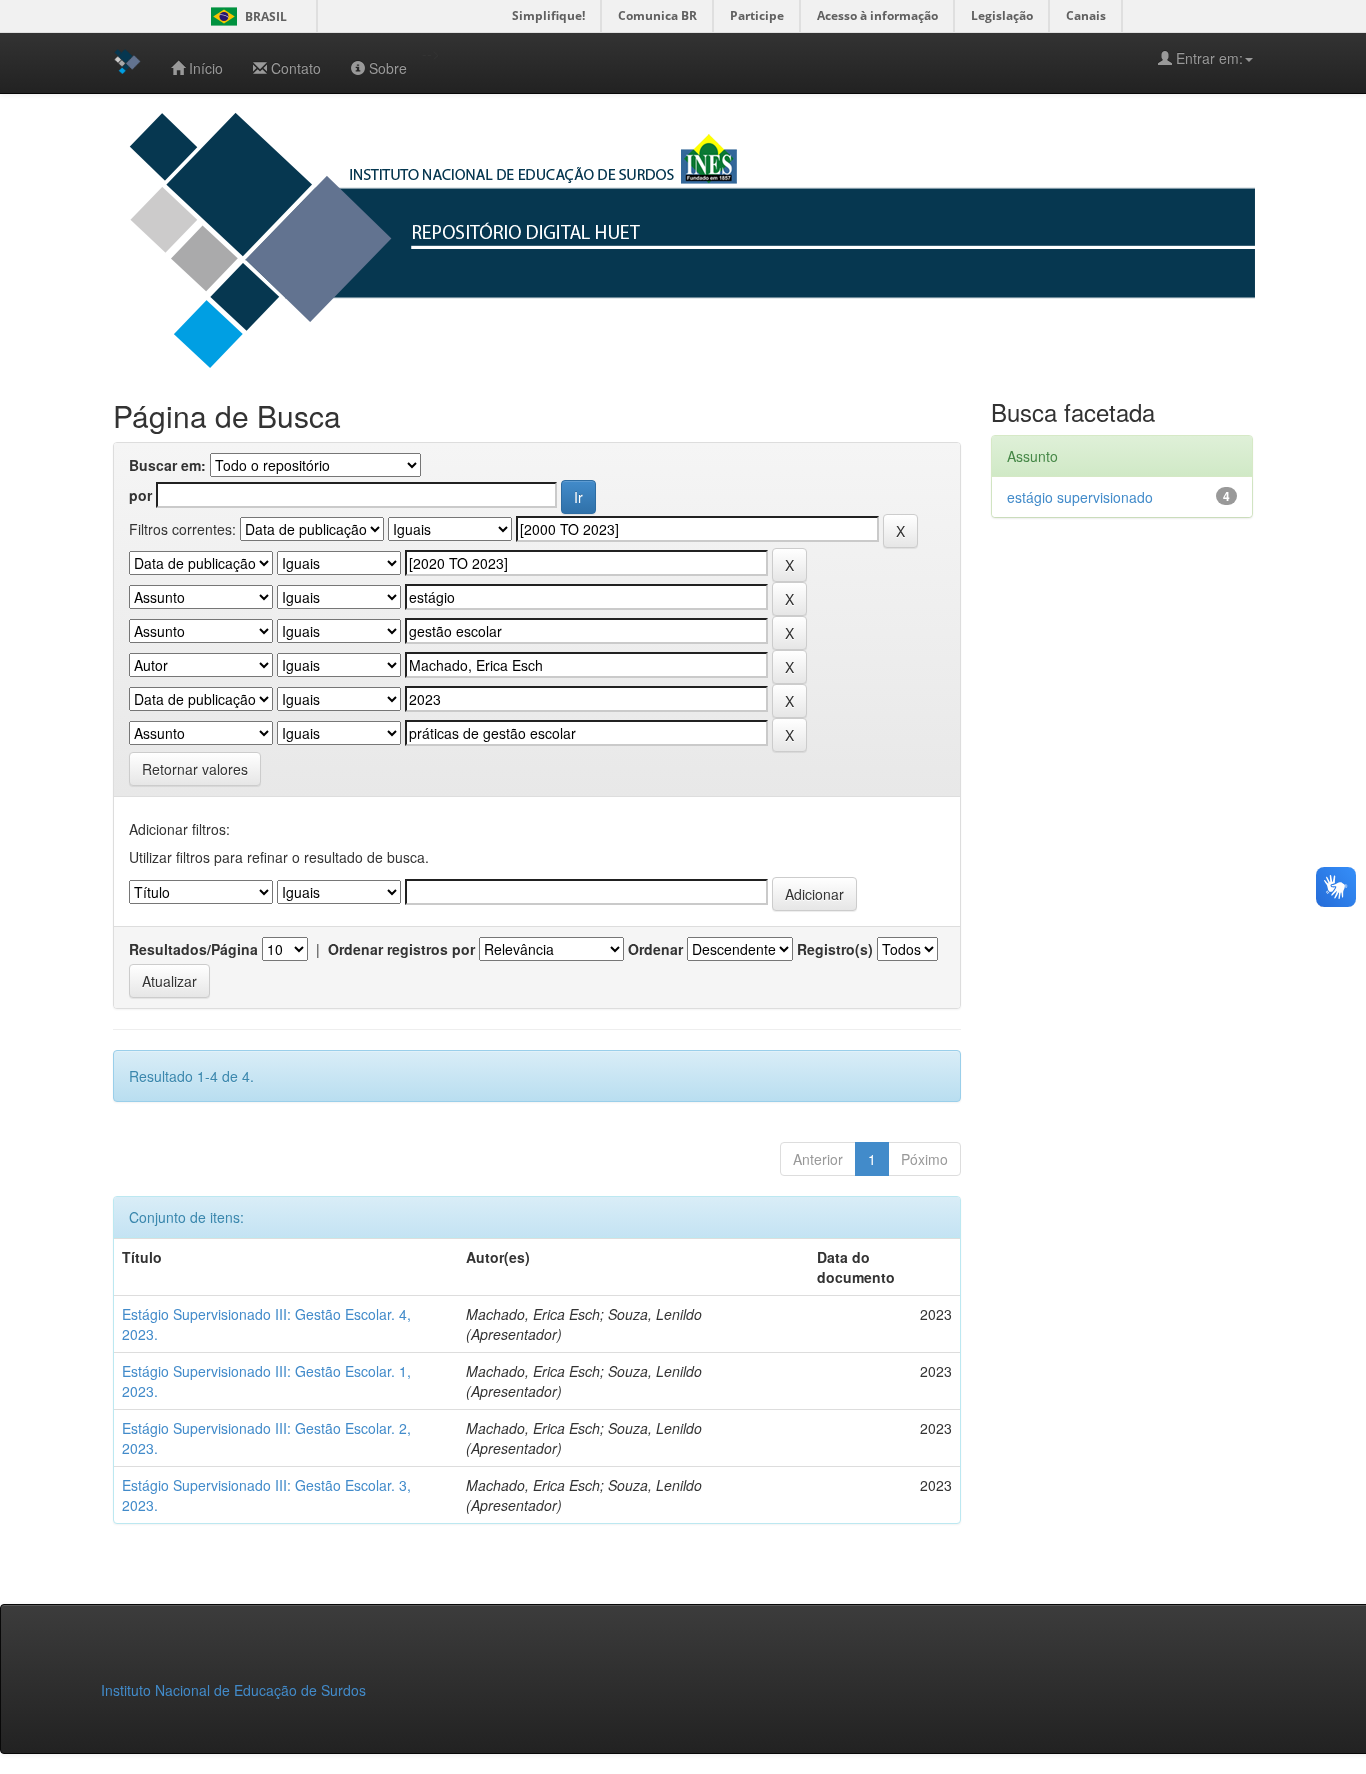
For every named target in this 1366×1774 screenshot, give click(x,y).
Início (206, 68)
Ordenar (655, 949)
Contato (296, 68)
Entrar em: (1207, 58)
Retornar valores (195, 769)
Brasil (245, 16)
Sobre (388, 68)
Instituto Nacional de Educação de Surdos (233, 1690)
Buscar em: (167, 465)
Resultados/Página (193, 949)
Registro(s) (835, 949)
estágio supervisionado (1080, 497)
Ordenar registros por (401, 949)
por (140, 495)
